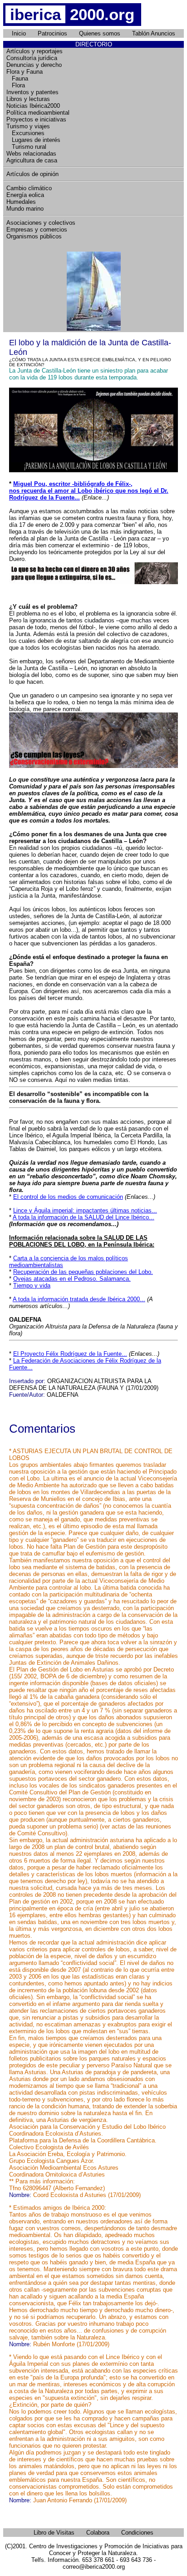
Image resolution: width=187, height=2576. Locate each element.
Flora (16, 85)
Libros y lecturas (28, 99)
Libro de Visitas (54, 2533)
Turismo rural (26, 147)
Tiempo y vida (32, 1285)
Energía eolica (25, 195)
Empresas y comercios (37, 230)
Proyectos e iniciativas (36, 119)
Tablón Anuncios (154, 33)
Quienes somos (100, 33)
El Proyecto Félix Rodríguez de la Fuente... (70, 1354)
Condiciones (137, 2533)
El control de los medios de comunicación (68, 1197)
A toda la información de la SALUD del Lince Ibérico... (84, 1217)
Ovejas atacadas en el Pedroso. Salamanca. (72, 1279)
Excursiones (25, 133)
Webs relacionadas (31, 154)
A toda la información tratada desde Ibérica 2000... (79, 1299)
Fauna (17, 78)
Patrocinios (52, 33)
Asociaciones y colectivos (41, 223)
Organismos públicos (34, 236)
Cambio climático (29, 188)
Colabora (98, 2533)
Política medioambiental (38, 113)
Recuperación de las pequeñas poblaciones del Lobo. (83, 1272)
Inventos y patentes (32, 92)
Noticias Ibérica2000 (33, 106)
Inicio (19, 33)
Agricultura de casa (32, 160)
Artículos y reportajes (34, 51)
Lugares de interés (33, 140)
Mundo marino (25, 209)
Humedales (21, 202)
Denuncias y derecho (34, 65)
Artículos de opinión (32, 174)
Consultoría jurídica (32, 58)
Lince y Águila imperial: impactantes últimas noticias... (85, 1210)
